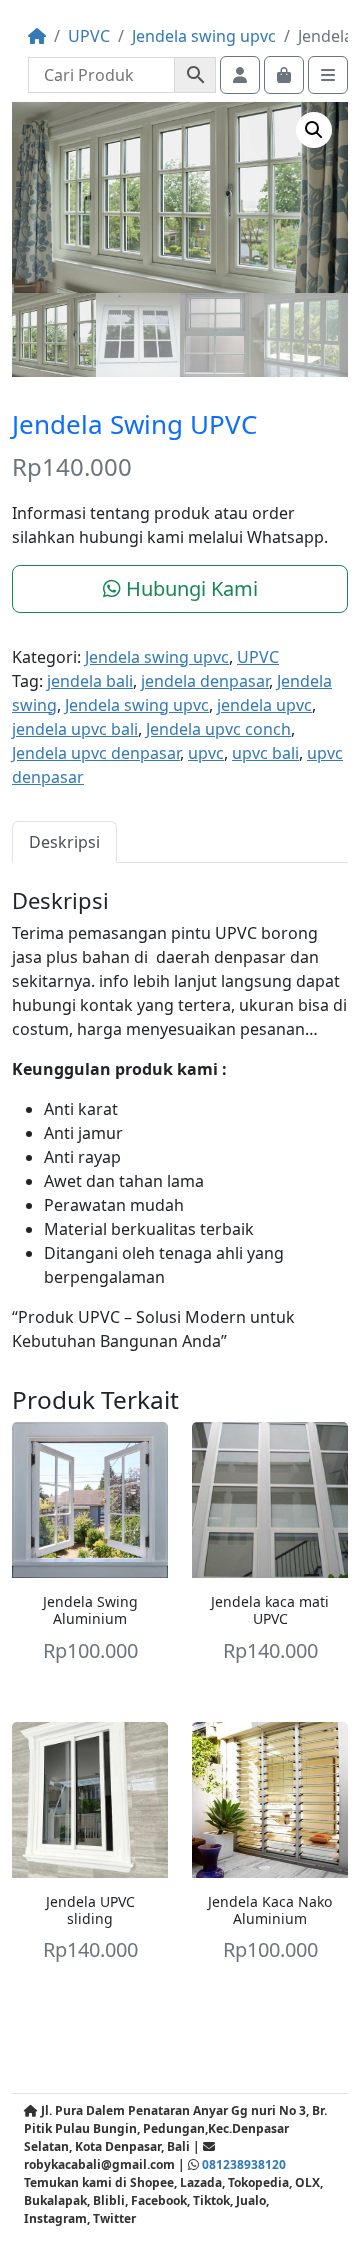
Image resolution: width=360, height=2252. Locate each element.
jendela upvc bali (75, 729)
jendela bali (90, 681)
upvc (206, 753)
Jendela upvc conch (218, 729)
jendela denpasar (205, 681)
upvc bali (265, 753)
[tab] (64, 841)
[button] (314, 130)
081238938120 (244, 2164)
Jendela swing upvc (204, 36)
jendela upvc (264, 705)
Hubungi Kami (189, 588)
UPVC (89, 36)
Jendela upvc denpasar (96, 753)
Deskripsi (64, 842)
